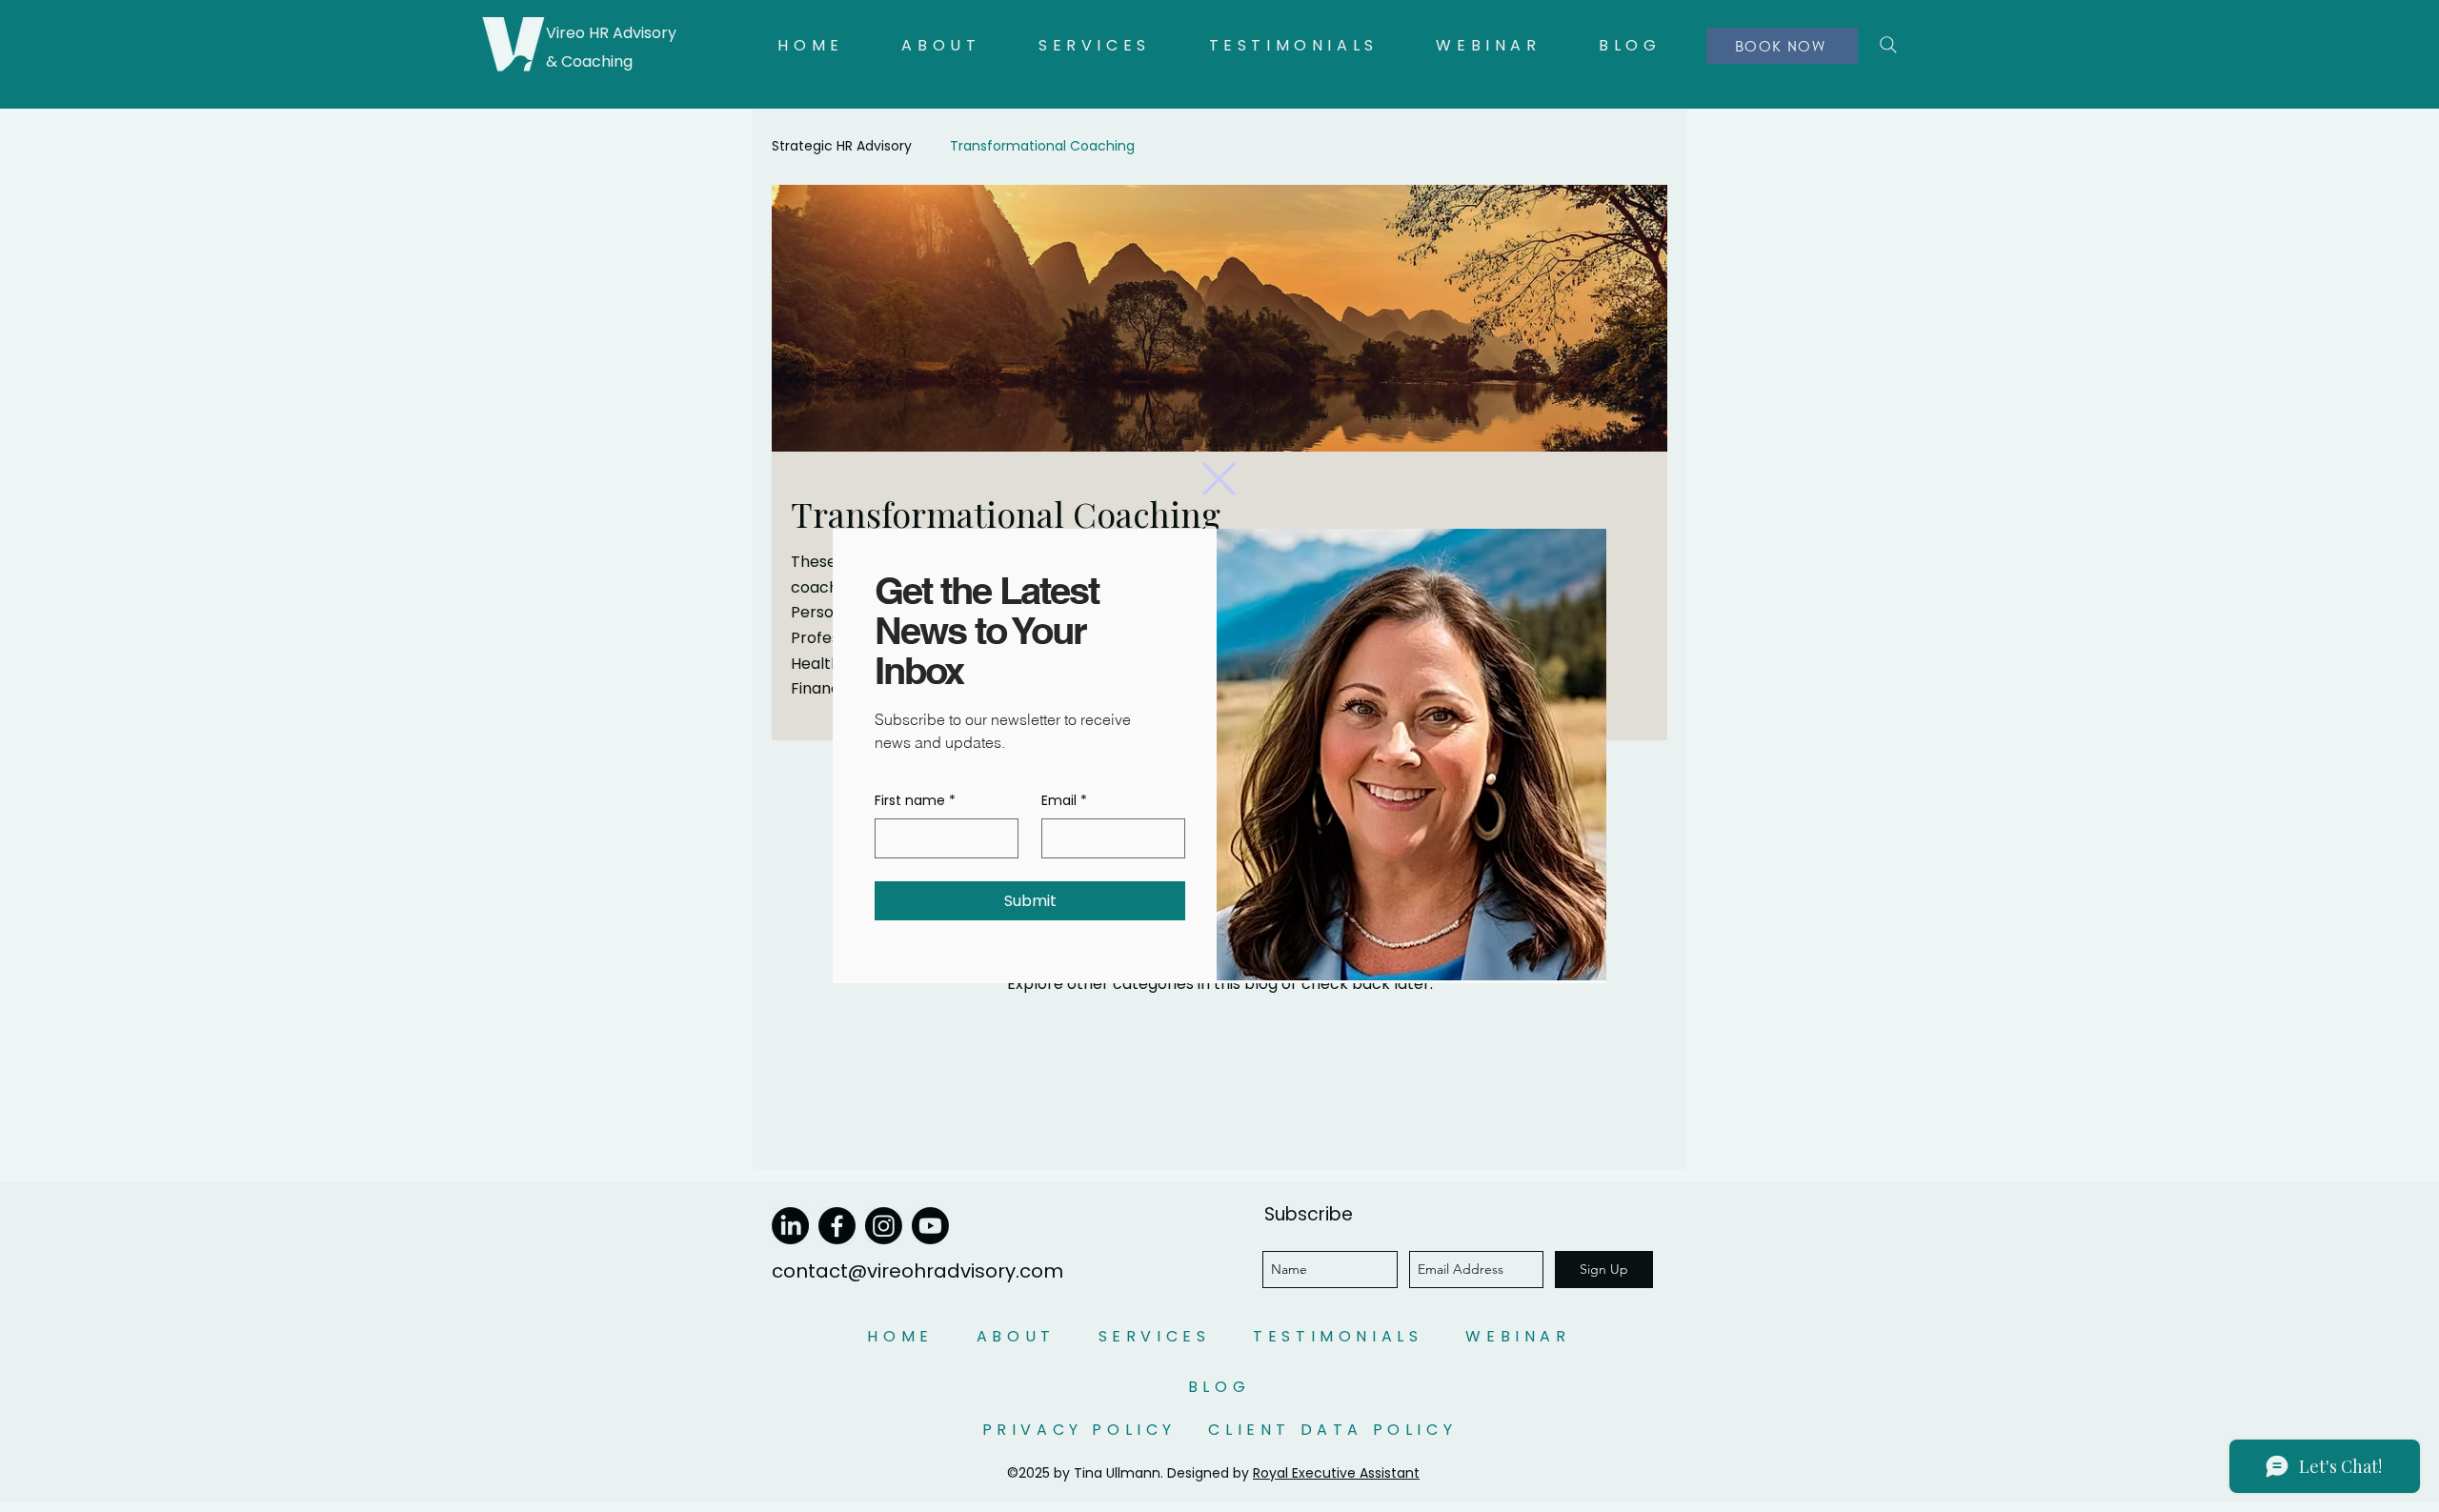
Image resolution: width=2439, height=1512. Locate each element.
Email (1064, 801)
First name (915, 801)
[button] (1219, 479)
